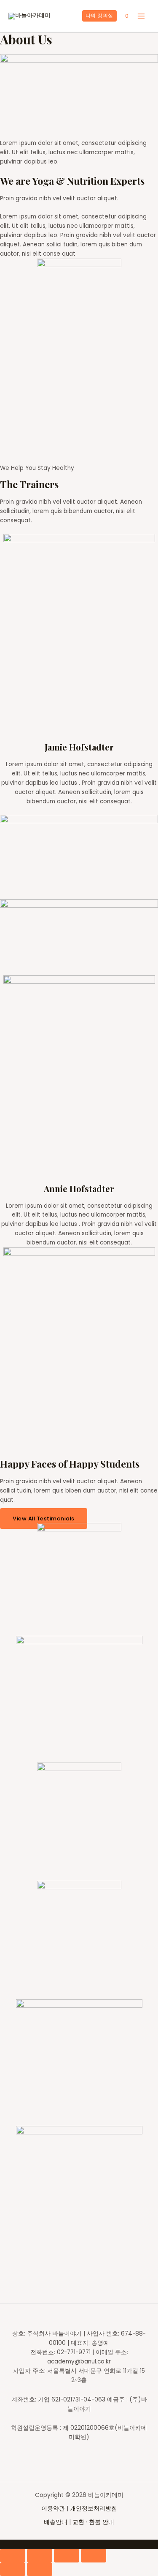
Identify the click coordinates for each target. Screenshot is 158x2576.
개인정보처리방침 (94, 2509)
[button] (44, 1519)
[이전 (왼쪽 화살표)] (13, 2569)
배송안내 (56, 2522)
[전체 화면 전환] (67, 2556)
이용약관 (54, 2509)
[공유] (40, 2556)
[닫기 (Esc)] (13, 2556)
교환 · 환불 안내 (93, 2522)
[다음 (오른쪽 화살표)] (40, 2569)
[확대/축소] (94, 2556)
